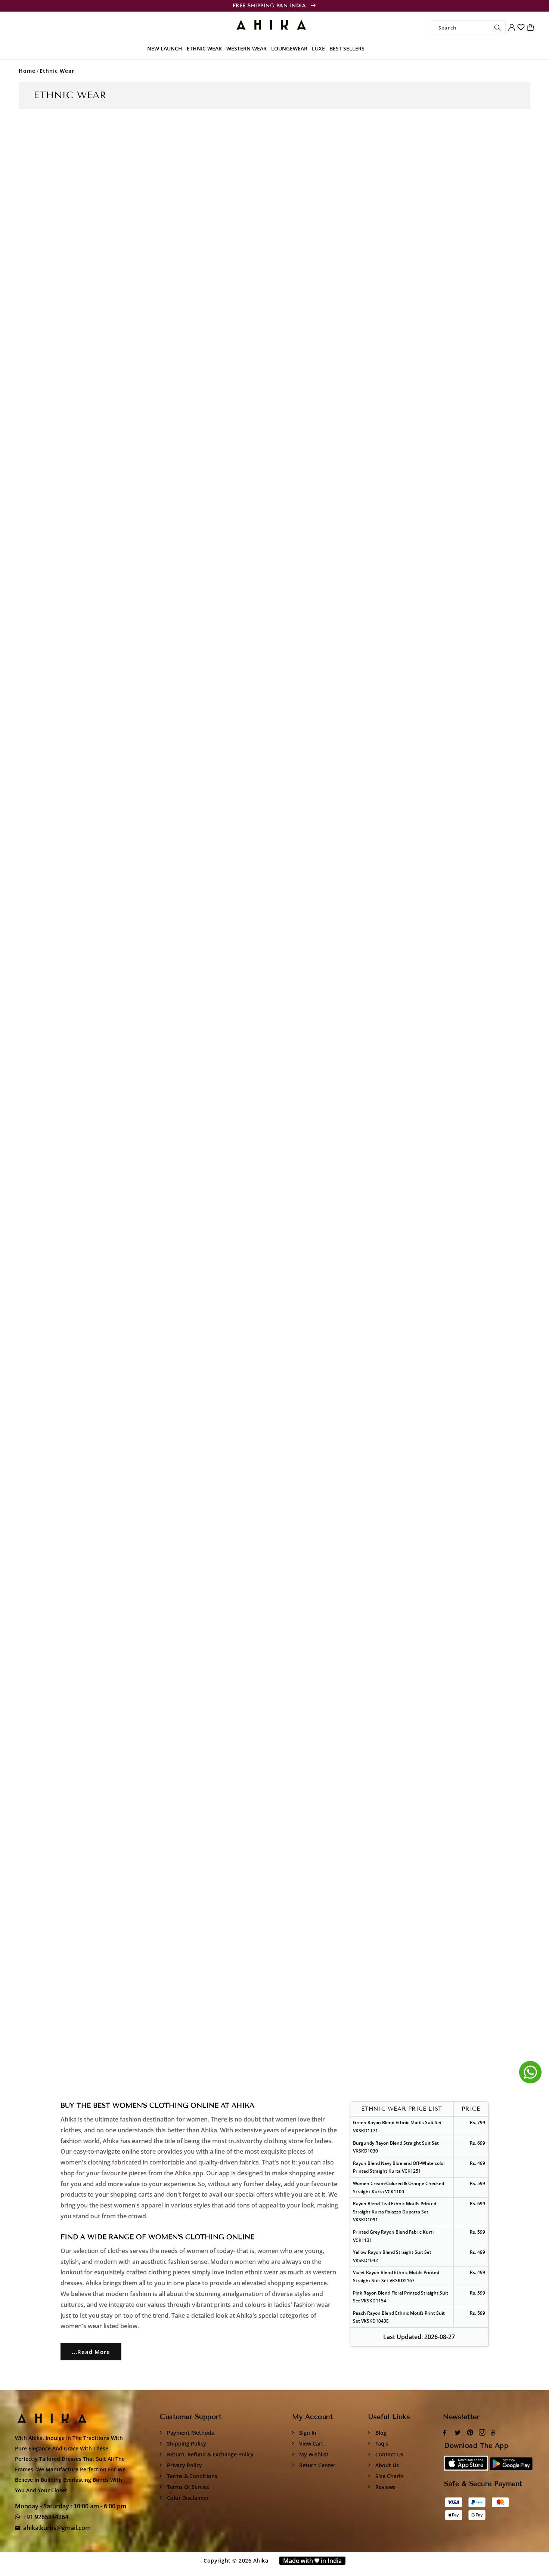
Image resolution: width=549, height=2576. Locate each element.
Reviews (385, 2487)
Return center (317, 2465)
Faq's (381, 2443)
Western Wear (246, 48)
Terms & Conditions (191, 2476)
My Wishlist (313, 2454)
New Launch (165, 48)
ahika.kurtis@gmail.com (57, 2528)
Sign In (307, 2433)
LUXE (318, 48)
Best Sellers (347, 48)
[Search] (497, 27)
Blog (380, 2433)
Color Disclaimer (187, 2498)
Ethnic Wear (204, 48)
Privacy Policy (184, 2465)
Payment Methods (190, 2433)
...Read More (91, 2352)
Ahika (261, 2560)
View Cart (311, 2443)
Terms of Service (187, 2487)
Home (27, 71)
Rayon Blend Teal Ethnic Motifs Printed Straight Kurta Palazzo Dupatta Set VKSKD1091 (395, 2212)
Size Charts (389, 2476)
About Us (386, 2465)
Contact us (389, 2454)
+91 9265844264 (46, 2517)
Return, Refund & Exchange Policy (210, 2454)
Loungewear (289, 48)
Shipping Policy (186, 2443)
